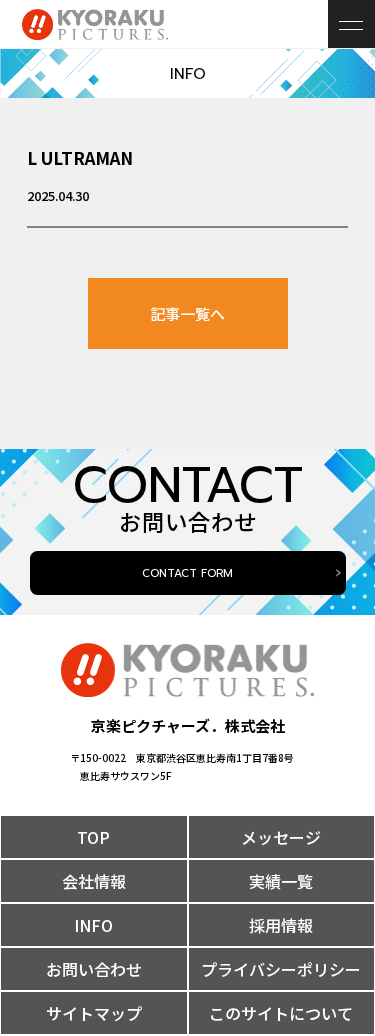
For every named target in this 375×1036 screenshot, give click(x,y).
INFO (93, 925)
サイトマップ (94, 1013)
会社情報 (94, 881)
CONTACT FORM (187, 573)
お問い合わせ (94, 969)
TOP (93, 837)
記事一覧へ (187, 313)
